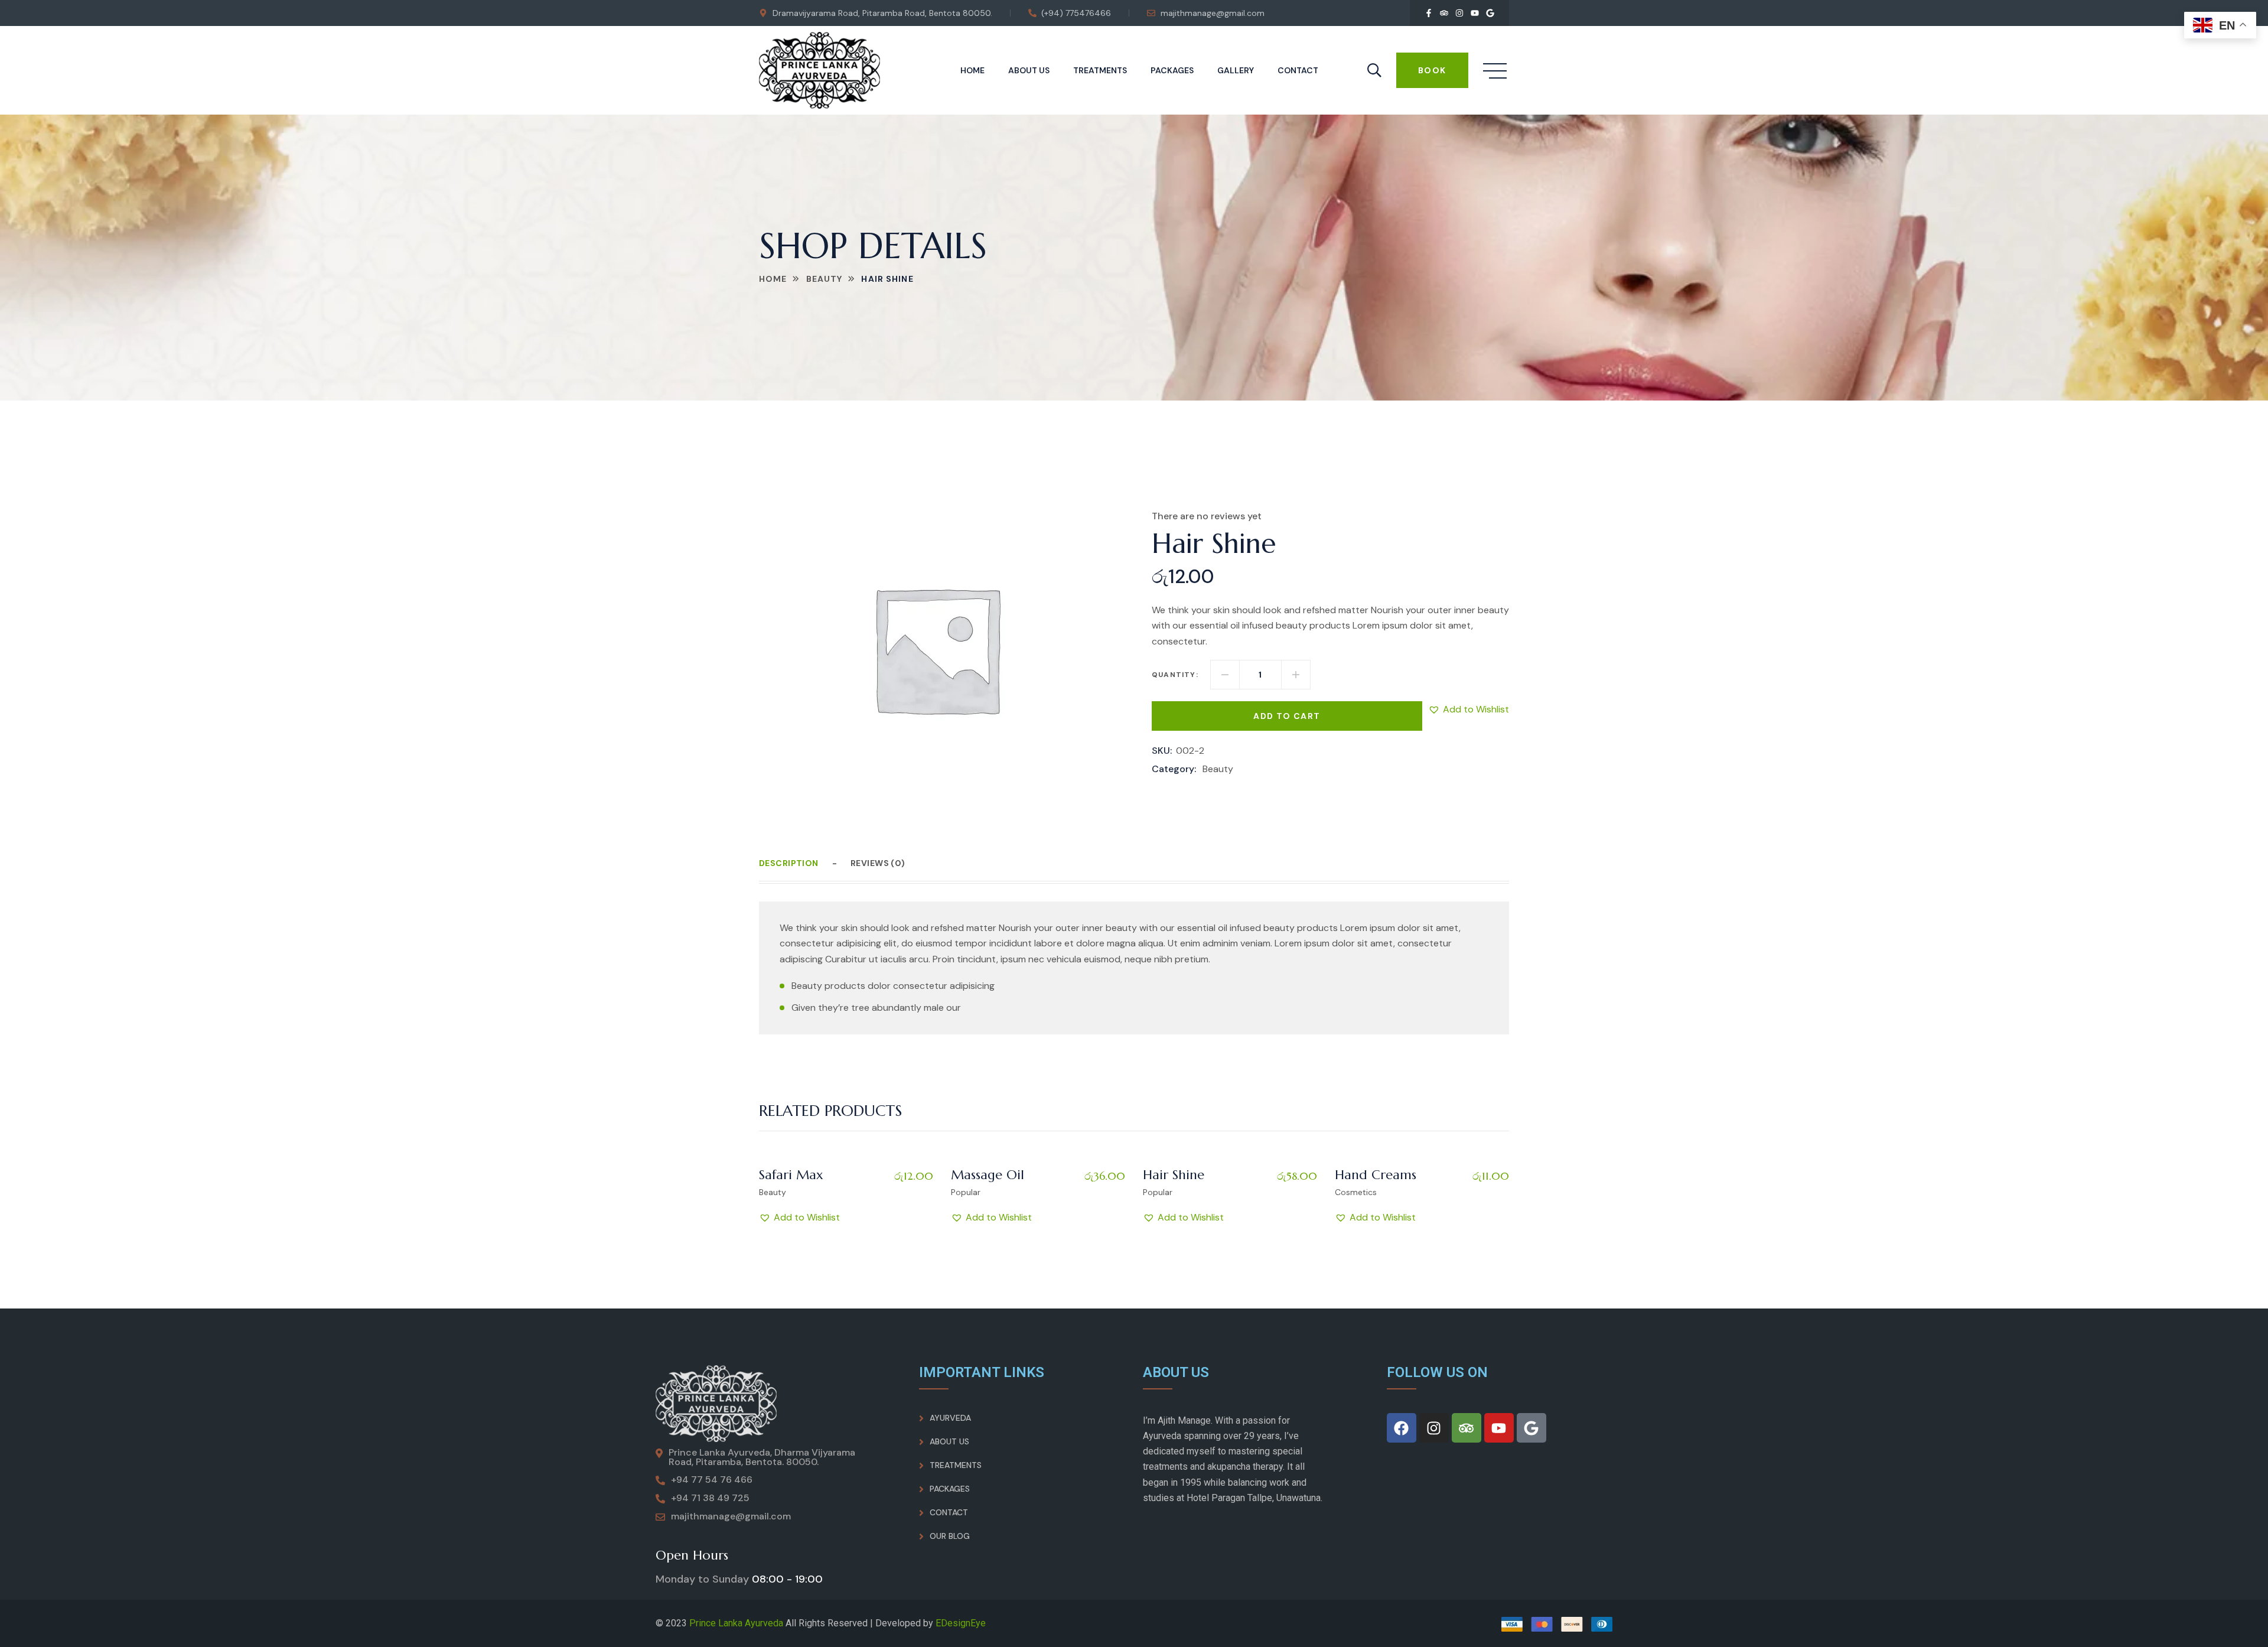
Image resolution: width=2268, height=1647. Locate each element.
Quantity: (1175, 675)
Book (1432, 70)
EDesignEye (961, 1623)
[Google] (1490, 13)
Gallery (1236, 70)
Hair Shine (1174, 1175)
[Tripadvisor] (1444, 13)
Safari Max (791, 1175)
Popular (966, 1192)
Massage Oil (988, 1175)
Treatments (1100, 70)
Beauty (825, 279)
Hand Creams (1376, 1175)
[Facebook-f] (1429, 13)
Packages (1172, 70)
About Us (1029, 70)
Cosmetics (1356, 1192)
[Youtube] (1475, 13)
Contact (1298, 70)
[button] (1469, 709)
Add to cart (1287, 716)
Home (972, 70)
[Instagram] (1459, 13)
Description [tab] (789, 863)
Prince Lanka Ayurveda (736, 1623)
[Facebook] (1402, 1428)
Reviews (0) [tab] (878, 863)
